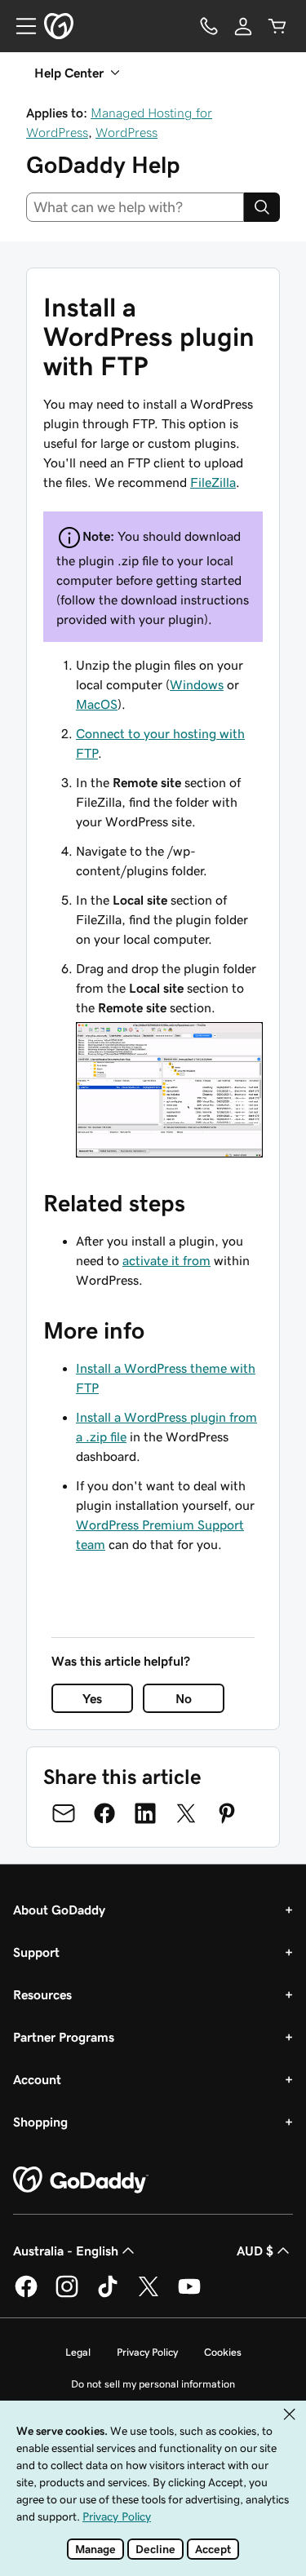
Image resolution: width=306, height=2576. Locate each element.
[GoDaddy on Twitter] (149, 2295)
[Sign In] (243, 26)
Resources (42, 1994)
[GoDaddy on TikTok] (108, 2295)
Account (37, 2079)
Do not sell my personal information (153, 2384)
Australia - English (66, 2251)
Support (36, 1952)
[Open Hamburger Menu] (20, 26)
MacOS (97, 704)
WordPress (126, 132)
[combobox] (135, 207)
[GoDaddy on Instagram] (67, 2295)
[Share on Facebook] (104, 1813)
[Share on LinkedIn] (145, 1813)
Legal (78, 2352)
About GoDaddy (59, 1910)
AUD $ (255, 2251)
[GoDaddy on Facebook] (26, 2295)
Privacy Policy (147, 2352)
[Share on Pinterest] (227, 1813)
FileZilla (213, 482)
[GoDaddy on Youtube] (189, 2295)
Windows (197, 684)
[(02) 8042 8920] (209, 26)
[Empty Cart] (277, 26)
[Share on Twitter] (186, 1813)
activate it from (166, 1260)
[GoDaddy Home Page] (81, 2180)
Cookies (223, 2352)
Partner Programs (64, 2037)
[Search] (262, 207)
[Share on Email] (64, 1813)
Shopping (40, 2122)
